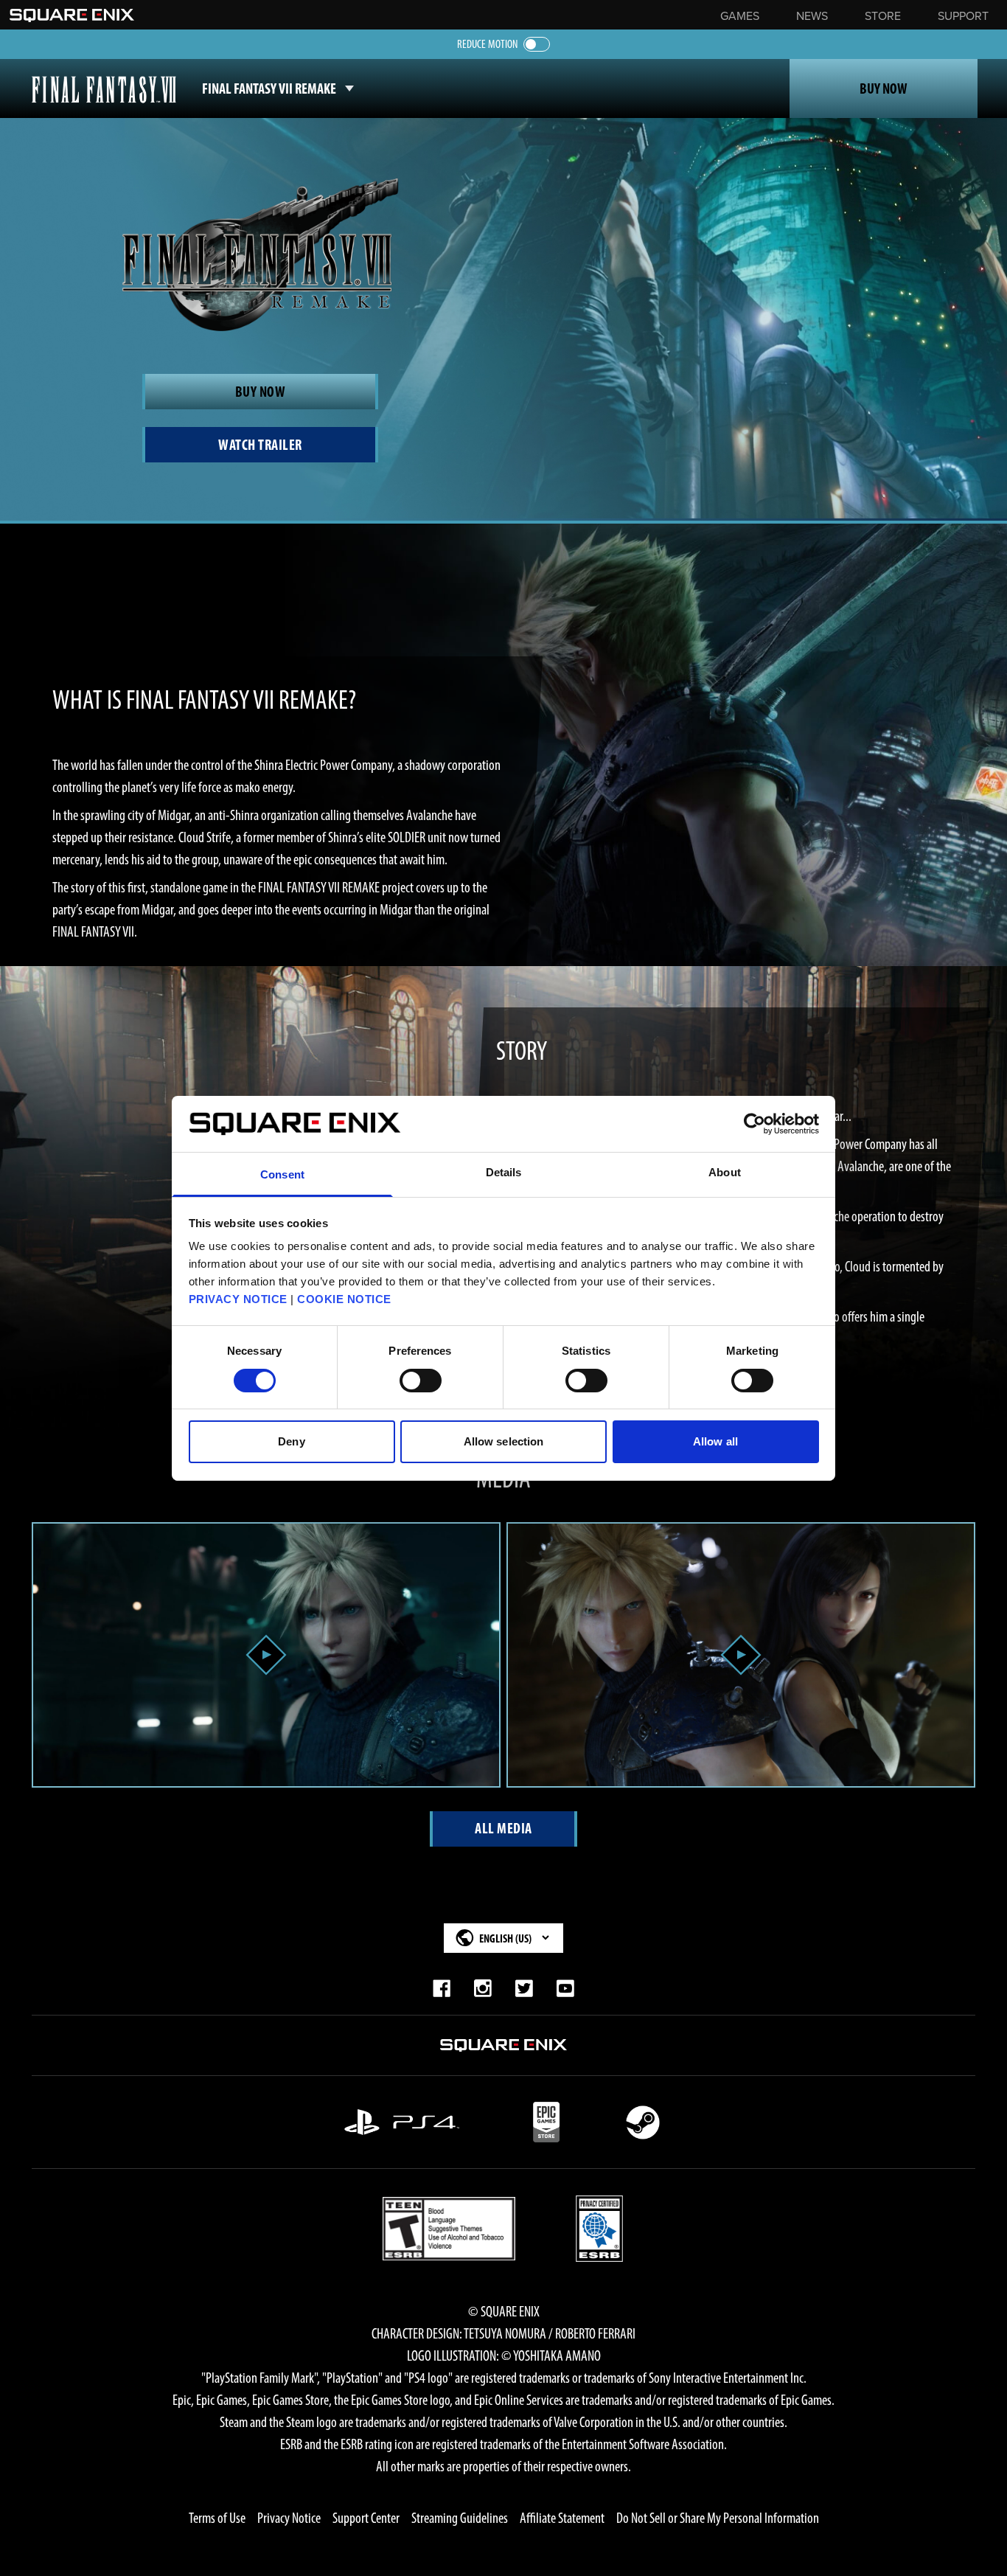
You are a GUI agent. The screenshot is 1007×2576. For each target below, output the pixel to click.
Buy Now (884, 88)
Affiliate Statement (562, 2518)
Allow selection (504, 1441)
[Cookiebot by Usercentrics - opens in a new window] (755, 1124)
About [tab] (725, 1172)
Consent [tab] (282, 1174)
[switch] (421, 1381)
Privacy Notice (289, 2518)
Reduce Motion (487, 44)
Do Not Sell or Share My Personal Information (718, 2518)
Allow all (715, 1441)
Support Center (366, 2518)
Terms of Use (217, 2518)
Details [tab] (504, 1172)
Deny (291, 1441)
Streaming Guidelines (460, 2518)
